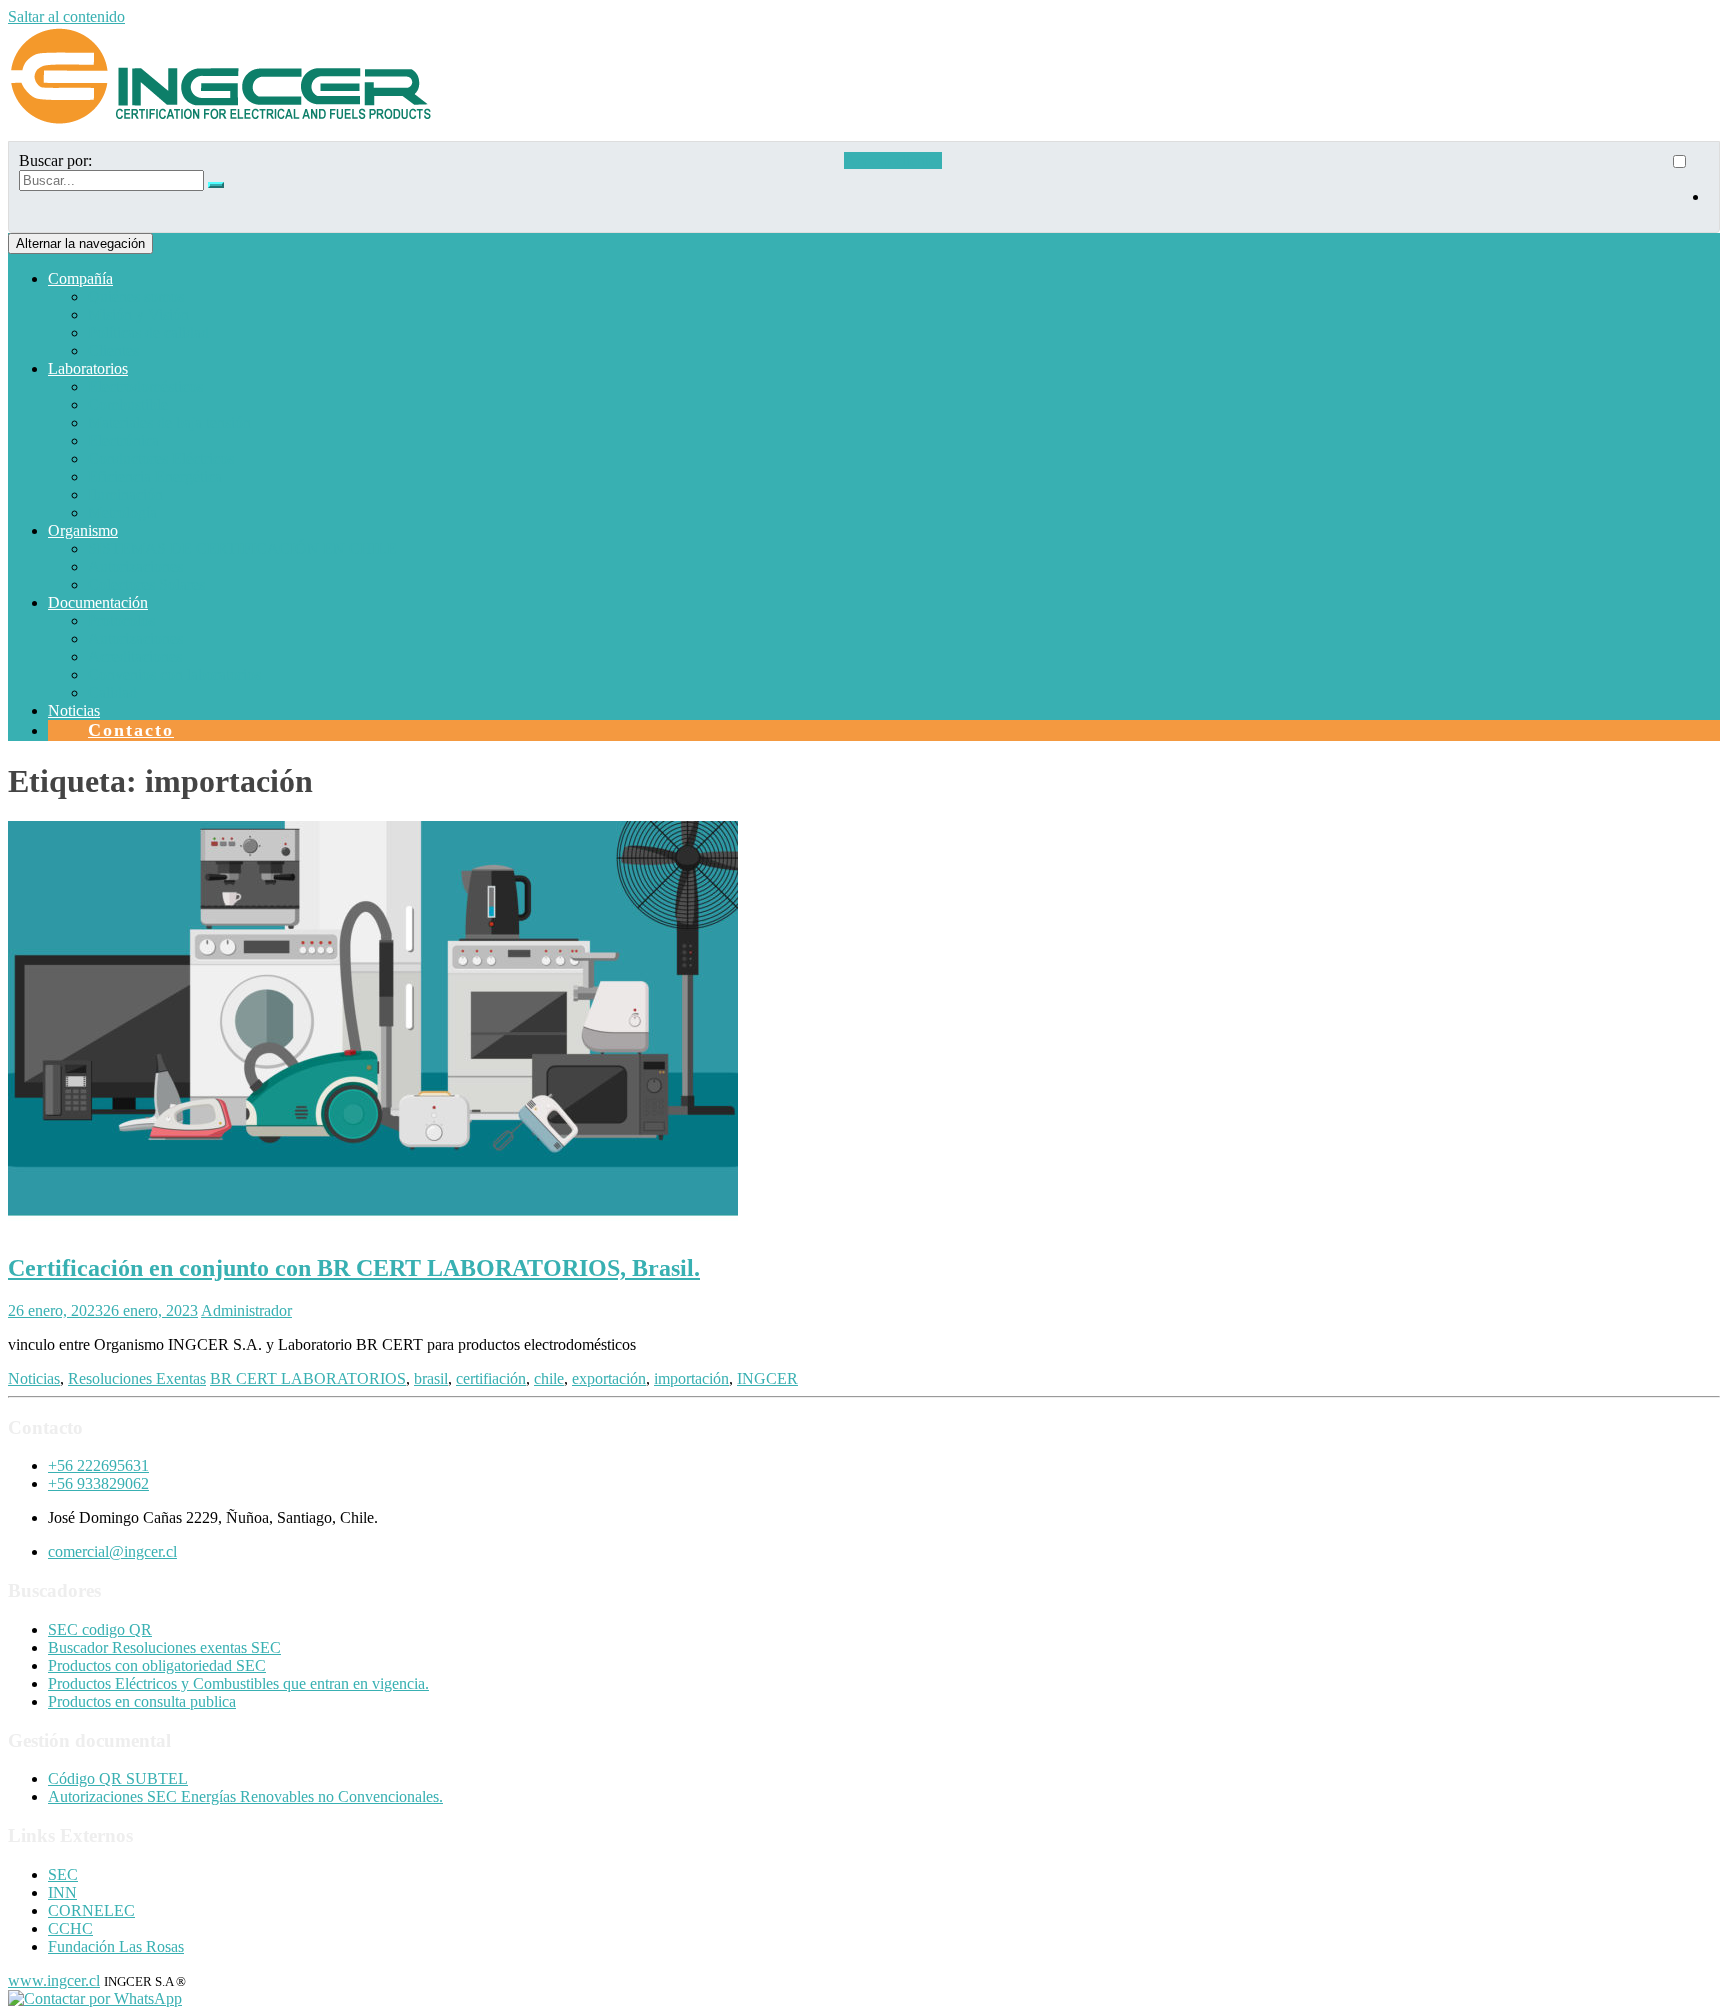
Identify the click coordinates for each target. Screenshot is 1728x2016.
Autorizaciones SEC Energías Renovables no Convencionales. (245, 1796)
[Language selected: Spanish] (1689, 187)
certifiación (491, 1378)
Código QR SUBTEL (118, 1778)
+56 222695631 (98, 1465)
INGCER (767, 1378)
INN (62, 1892)
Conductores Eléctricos (161, 458)
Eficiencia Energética (155, 476)
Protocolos (121, 620)
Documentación (98, 602)
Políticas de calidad (148, 332)
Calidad (112, 692)
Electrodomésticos (145, 386)
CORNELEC (91, 1910)
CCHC (70, 1928)
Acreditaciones (135, 656)
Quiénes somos (136, 296)
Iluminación (125, 494)
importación (691, 1378)
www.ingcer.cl (54, 1980)
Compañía (80, 278)
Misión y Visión (138, 314)
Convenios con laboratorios (174, 674)
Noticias (74, 710)
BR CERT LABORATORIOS (308, 1378)
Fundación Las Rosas (116, 1946)
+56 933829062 (98, 1483)
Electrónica (123, 440)
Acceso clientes (893, 160)
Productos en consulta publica (142, 1701)
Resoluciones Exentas (137, 1378)
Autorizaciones (135, 566)
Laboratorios (88, 368)
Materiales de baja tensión (169, 422)
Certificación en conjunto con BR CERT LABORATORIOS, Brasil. (354, 1268)
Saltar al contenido (66, 16)
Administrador (246, 1310)
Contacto (131, 730)
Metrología (122, 512)
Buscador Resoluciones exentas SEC (164, 1647)
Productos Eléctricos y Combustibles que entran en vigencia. (238, 1683)
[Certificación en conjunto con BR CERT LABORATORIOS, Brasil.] (373, 1225)
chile (549, 1378)
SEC (63, 1874)
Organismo (83, 530)
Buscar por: (55, 160)
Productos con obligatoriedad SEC (157, 1665)
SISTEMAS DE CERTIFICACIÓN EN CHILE (242, 548)
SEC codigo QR (100, 1629)
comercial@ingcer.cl (112, 1551)
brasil (431, 1378)
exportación (609, 1378)
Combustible (128, 404)
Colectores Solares (146, 584)
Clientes (113, 350)
